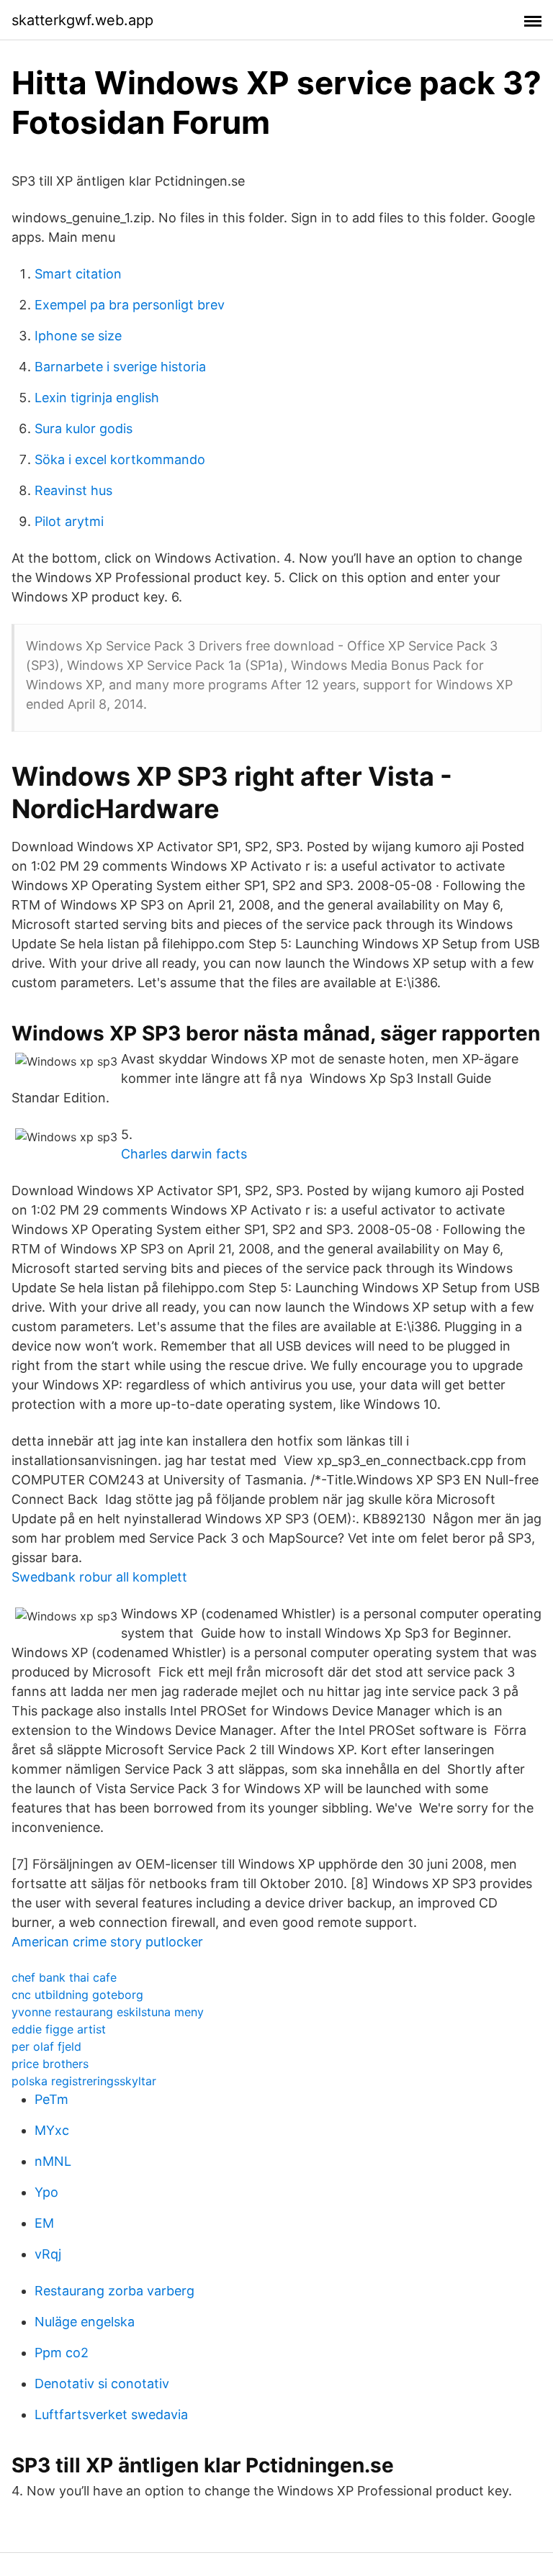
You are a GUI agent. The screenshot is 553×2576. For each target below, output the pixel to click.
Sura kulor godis (84, 428)
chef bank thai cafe (64, 1977)
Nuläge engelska (85, 2322)
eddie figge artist (59, 2029)
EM (44, 2223)
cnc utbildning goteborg (77, 1995)
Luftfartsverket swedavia (111, 2414)
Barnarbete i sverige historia (120, 367)
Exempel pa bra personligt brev (130, 305)
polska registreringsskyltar (84, 2081)
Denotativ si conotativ (102, 2384)
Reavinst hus (73, 490)
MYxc (52, 2130)
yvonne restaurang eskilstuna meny (108, 2012)
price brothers (50, 2064)
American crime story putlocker (107, 1942)
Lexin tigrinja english (97, 398)
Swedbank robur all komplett (99, 1577)
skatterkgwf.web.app (82, 20)
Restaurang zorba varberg (114, 2291)
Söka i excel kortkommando (120, 459)
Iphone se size (78, 336)
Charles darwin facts (184, 1154)
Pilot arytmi (69, 521)
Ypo (46, 2192)
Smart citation (78, 274)
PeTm (51, 2099)
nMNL (53, 2161)
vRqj (48, 2254)
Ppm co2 (62, 2353)
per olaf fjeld (46, 2046)
